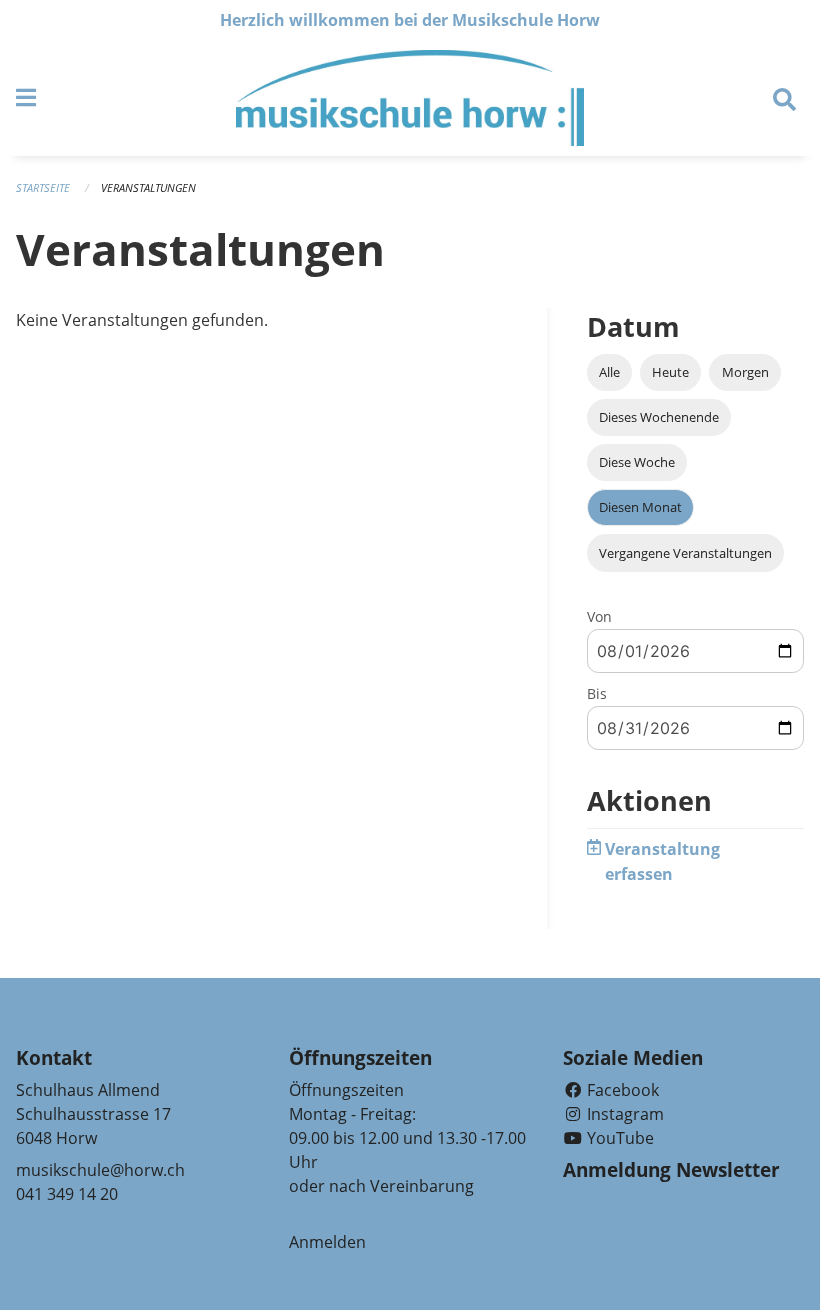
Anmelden (327, 1242)
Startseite (43, 187)
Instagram (623, 1114)
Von (599, 616)
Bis (597, 693)
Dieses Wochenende (659, 417)
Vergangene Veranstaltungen (685, 553)
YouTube (618, 1138)
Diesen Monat (640, 507)
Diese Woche (637, 462)
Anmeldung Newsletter (671, 1170)
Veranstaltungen (148, 187)
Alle (609, 372)
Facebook (621, 1090)
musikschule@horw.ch (100, 1170)
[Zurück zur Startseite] (409, 98)
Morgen (745, 372)
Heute (670, 372)
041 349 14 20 (67, 1194)
